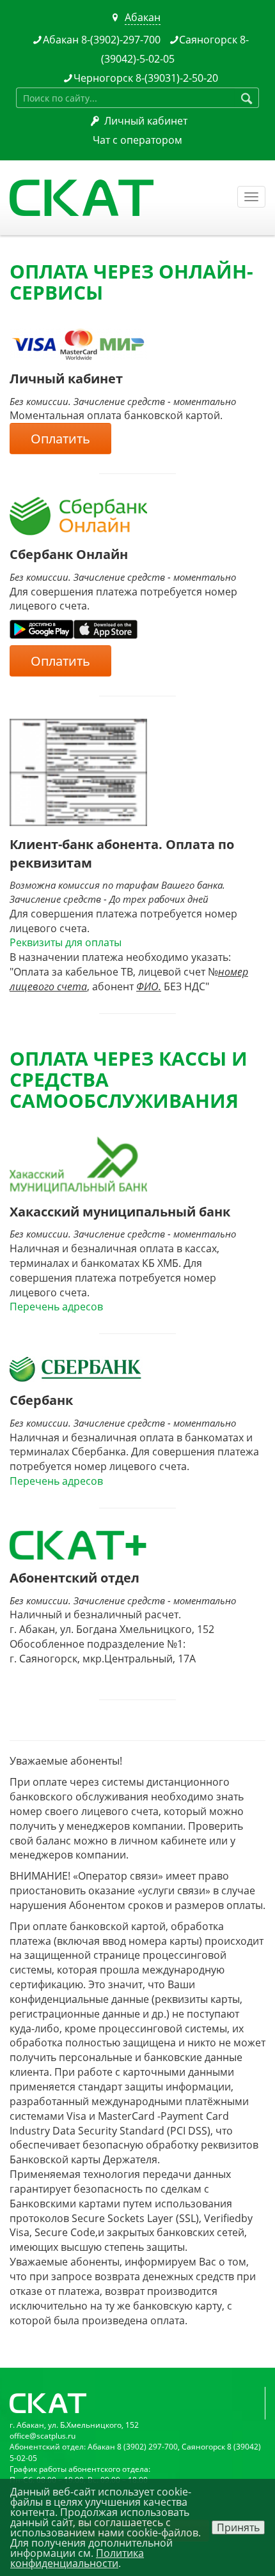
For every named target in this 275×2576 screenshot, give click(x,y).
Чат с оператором (137, 140)
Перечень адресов (56, 1307)
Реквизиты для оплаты (66, 942)
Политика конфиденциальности (77, 2558)
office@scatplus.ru (43, 2436)
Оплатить (60, 439)
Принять (238, 2527)
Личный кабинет (146, 121)
